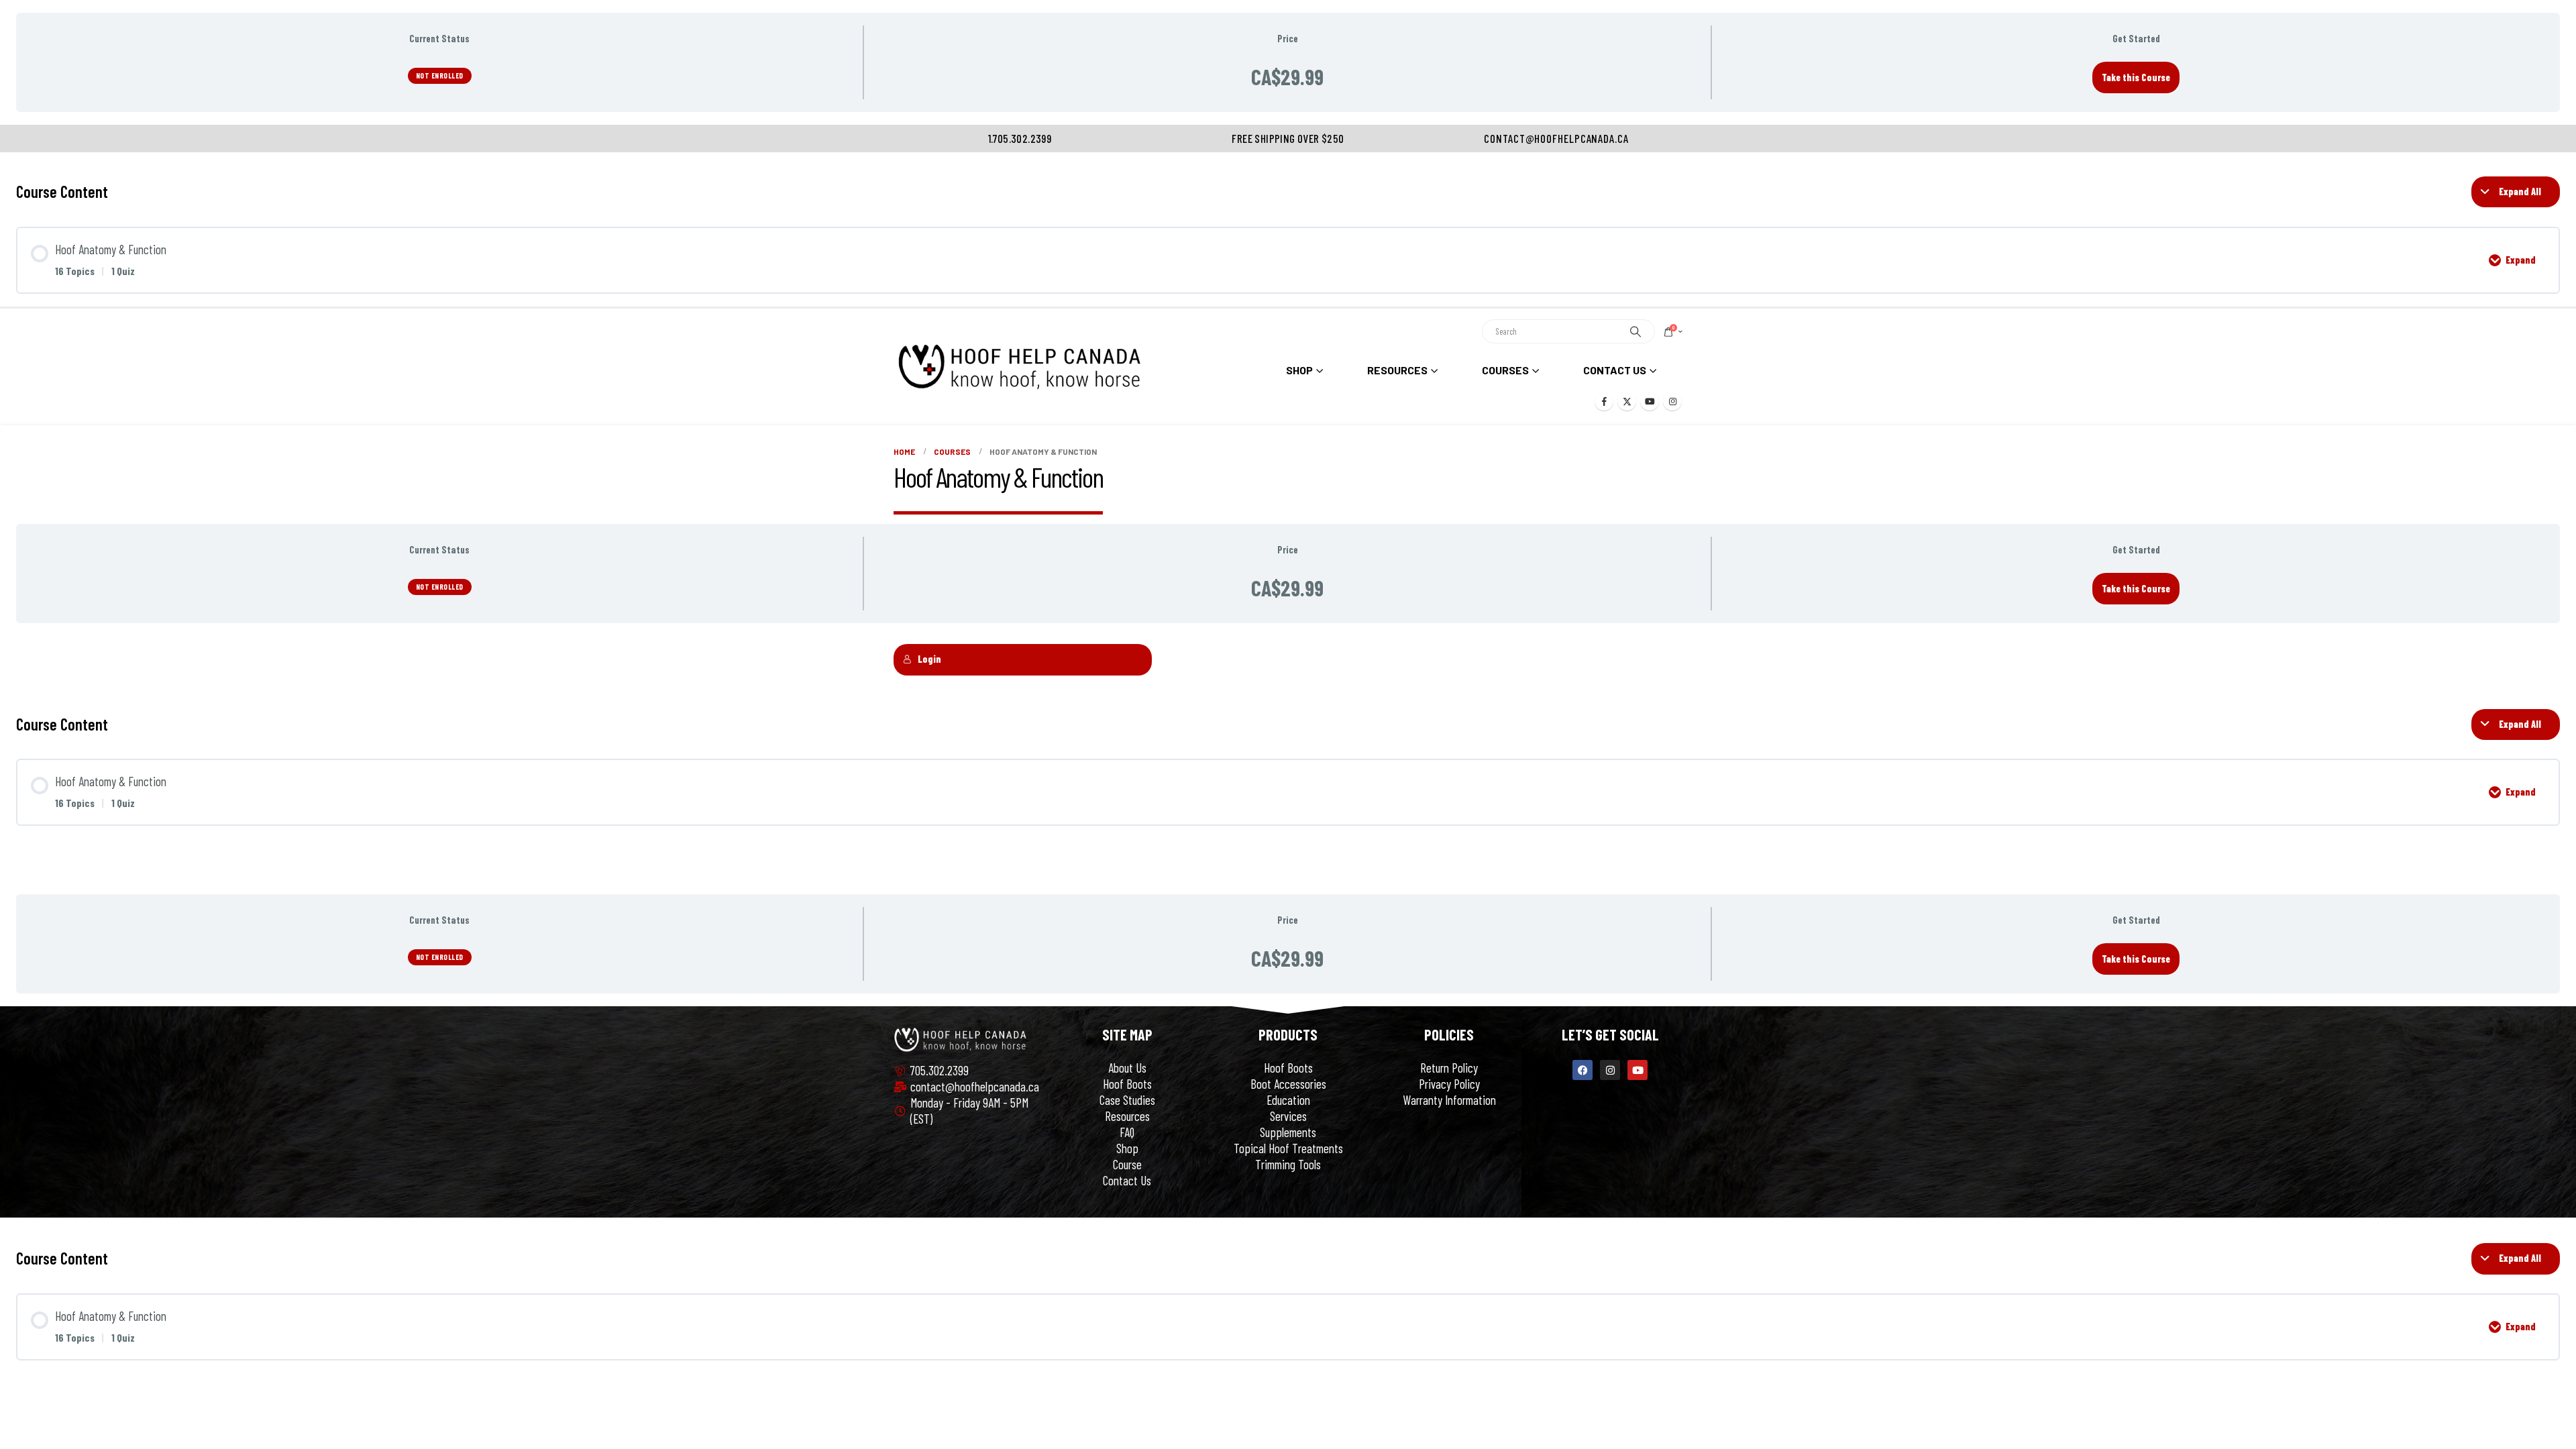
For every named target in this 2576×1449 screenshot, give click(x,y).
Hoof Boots (1127, 1084)
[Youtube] (1650, 401)
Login (929, 659)
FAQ (1127, 1132)
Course (1127, 1164)
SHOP (1299, 370)
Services (1288, 1116)
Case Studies (1127, 1100)
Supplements (1288, 1132)
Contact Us (1615, 370)
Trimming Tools (1288, 1164)
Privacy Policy (1449, 1084)
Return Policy (1449, 1068)
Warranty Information (1449, 1100)
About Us (1127, 1068)
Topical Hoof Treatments (1288, 1148)
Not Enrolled (440, 75)
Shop (1127, 1148)
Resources (1397, 370)
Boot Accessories (1288, 1084)
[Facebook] (1604, 401)
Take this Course (2136, 77)
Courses (1505, 370)
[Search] (1635, 331)
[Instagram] (1672, 401)
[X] (1627, 401)
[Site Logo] (1019, 367)
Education (1288, 1100)
